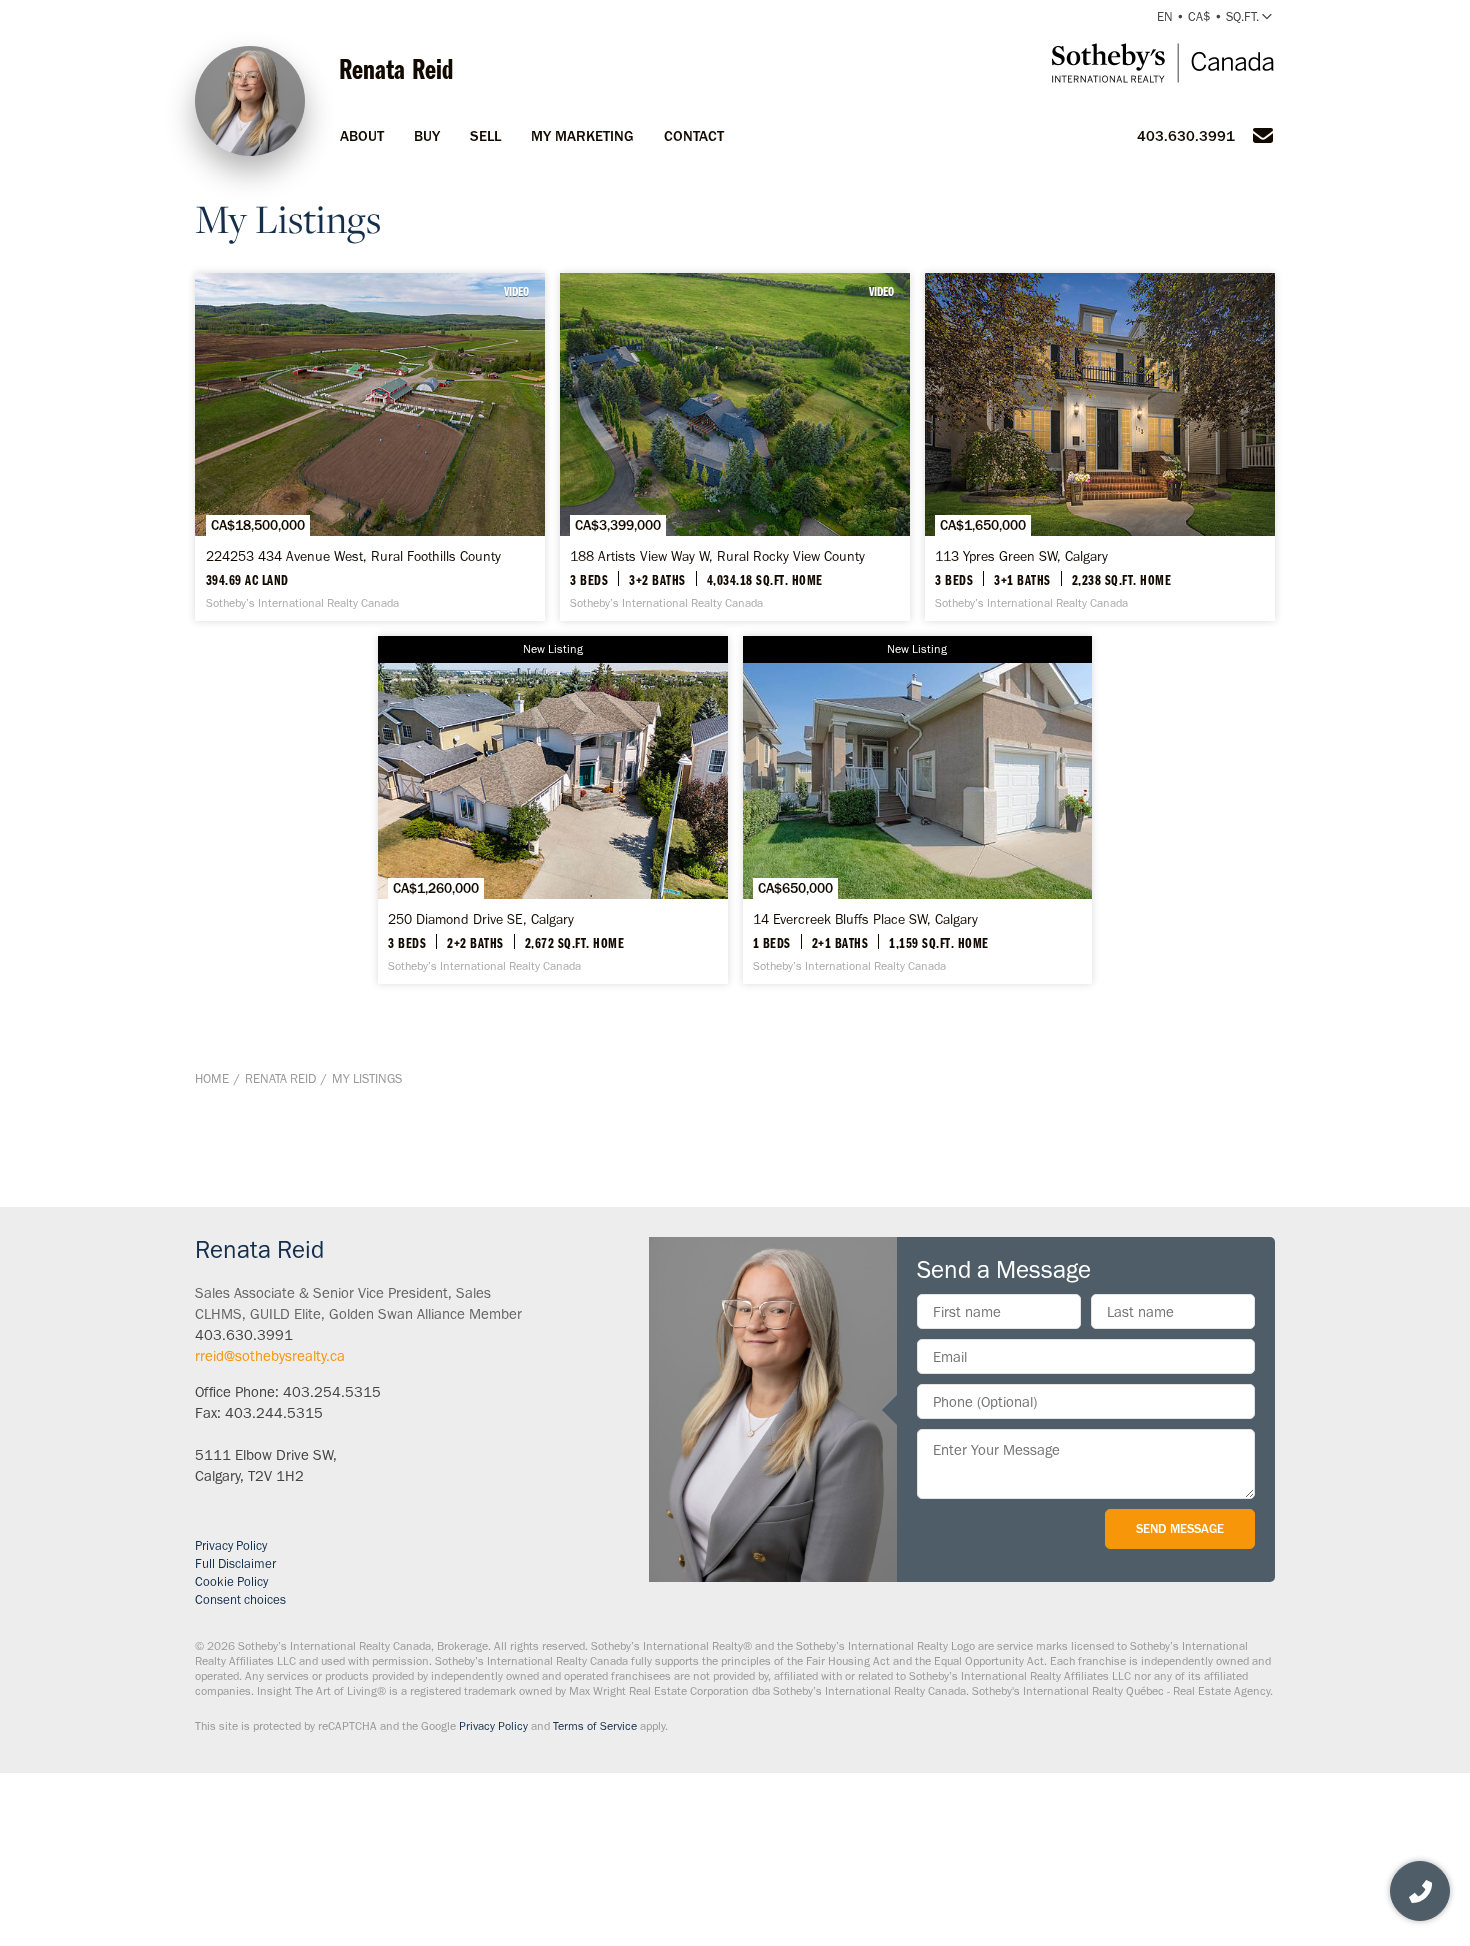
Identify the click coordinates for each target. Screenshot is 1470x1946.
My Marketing (582, 136)
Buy (427, 136)
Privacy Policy (231, 1545)
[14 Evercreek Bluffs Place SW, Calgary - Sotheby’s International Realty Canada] (918, 810)
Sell (485, 136)
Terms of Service (595, 1726)
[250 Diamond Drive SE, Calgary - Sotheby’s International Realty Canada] (553, 810)
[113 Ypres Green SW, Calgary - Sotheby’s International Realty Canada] (1100, 447)
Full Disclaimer (235, 1563)
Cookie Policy (231, 1581)
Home (212, 1078)
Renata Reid (280, 1078)
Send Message (1180, 1528)
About (362, 136)
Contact (694, 136)
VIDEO (516, 291)
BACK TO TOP (1212, 1162)
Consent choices (240, 1599)
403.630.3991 (1186, 136)
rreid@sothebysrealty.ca (270, 1356)
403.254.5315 (332, 1392)
